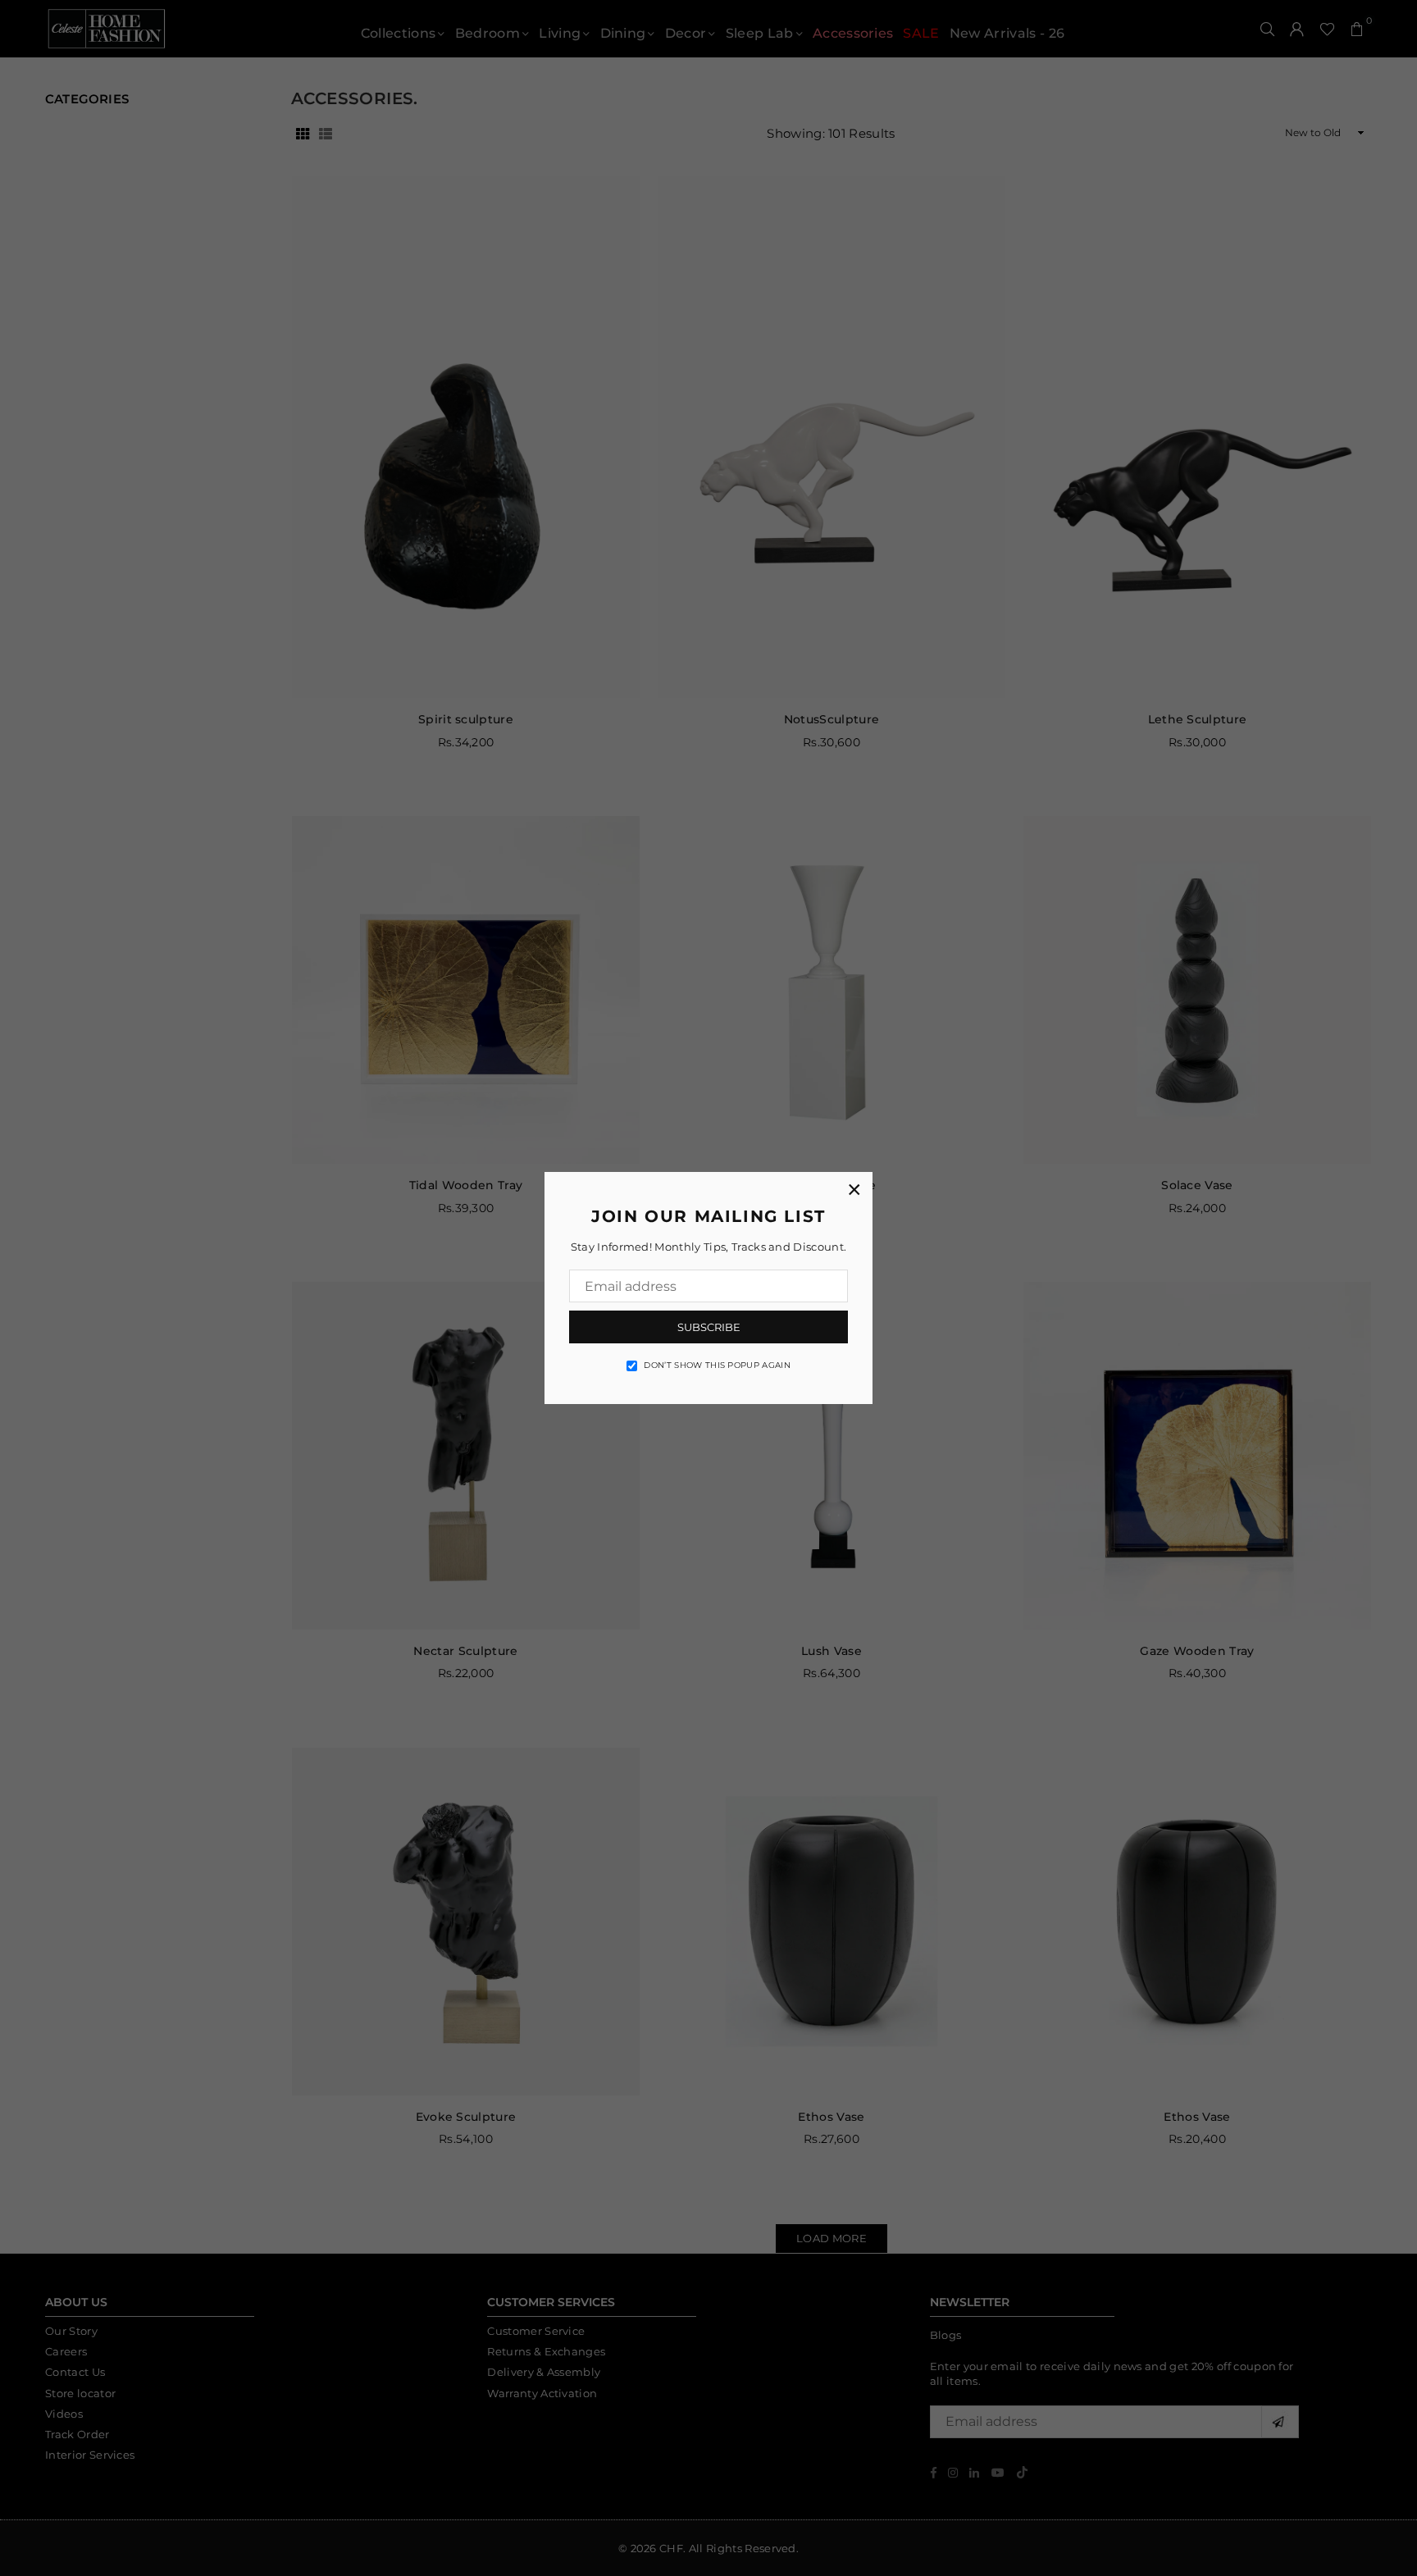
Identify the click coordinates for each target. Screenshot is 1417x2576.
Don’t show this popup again (717, 1365)
